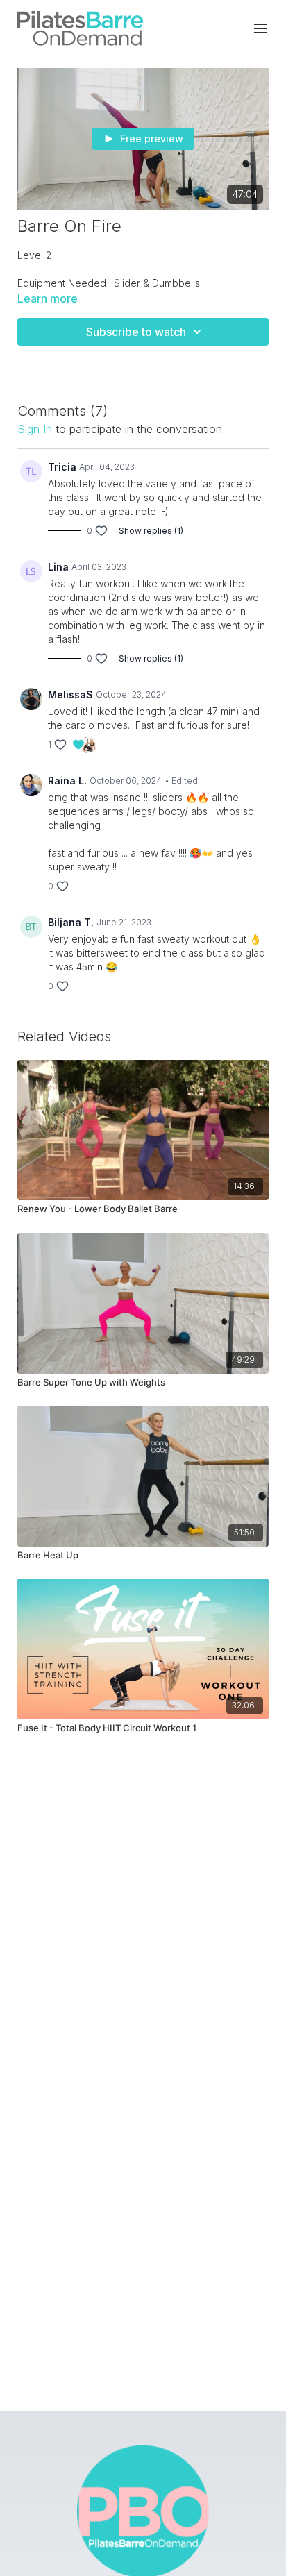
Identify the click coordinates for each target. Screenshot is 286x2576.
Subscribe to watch (136, 332)
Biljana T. (71, 922)
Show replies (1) (151, 531)
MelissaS (70, 694)
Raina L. (67, 781)
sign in (35, 429)
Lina (58, 567)
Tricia (62, 467)
